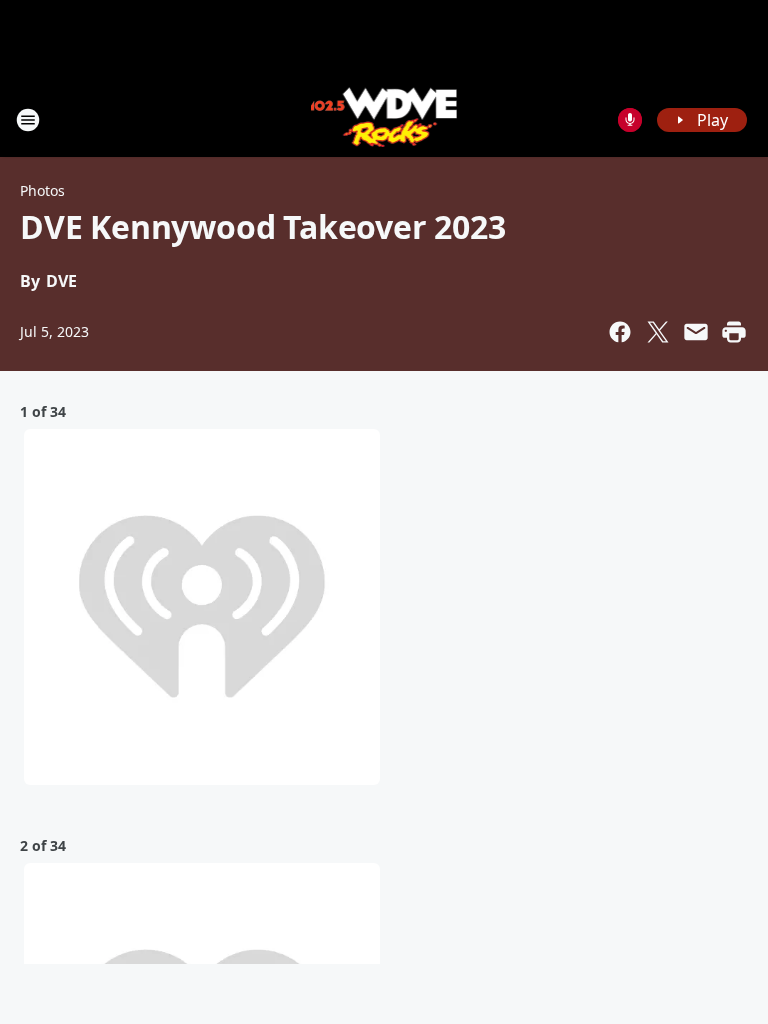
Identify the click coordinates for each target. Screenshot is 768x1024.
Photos (42, 190)
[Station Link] (384, 119)
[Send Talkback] (630, 120)
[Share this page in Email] (696, 332)
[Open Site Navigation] (28, 120)
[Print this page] (734, 332)
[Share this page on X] (658, 332)
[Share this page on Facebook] (620, 332)
